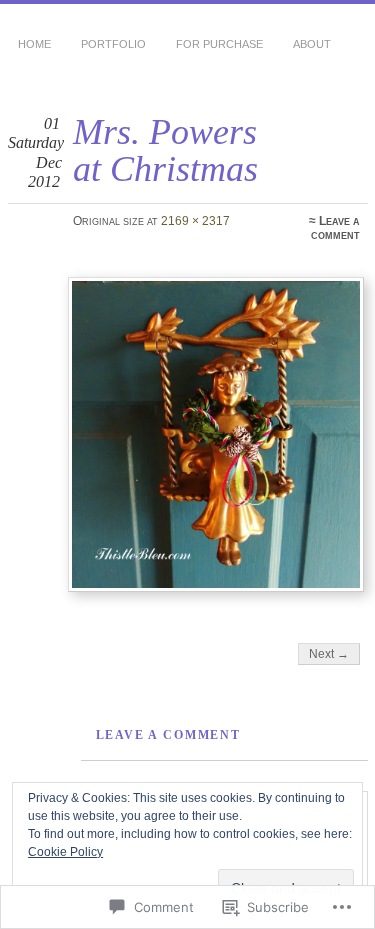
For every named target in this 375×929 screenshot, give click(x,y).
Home (34, 44)
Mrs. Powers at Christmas (165, 149)
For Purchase (219, 44)
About (312, 44)
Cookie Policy (65, 852)
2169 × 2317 (195, 221)
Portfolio (113, 44)
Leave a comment (335, 228)
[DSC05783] (216, 434)
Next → (329, 654)
